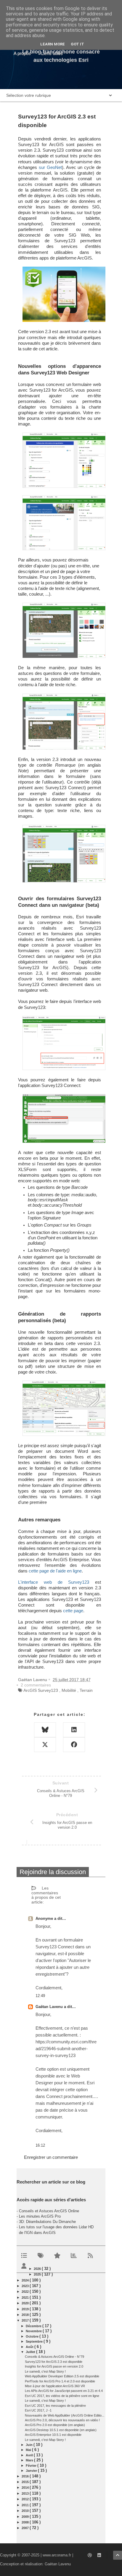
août (30, 2347)
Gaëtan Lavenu (50, 2007)
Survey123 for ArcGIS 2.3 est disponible (54, 2362)
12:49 (40, 1996)
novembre (34, 2331)
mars (30, 2460)
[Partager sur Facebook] (74, 1745)
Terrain (86, 1690)
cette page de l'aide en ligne (55, 1571)
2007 (26, 2528)
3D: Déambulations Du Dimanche (47, 2222)
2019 (26, 2309)
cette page (73, 1611)
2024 (26, 2280)
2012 (26, 2499)
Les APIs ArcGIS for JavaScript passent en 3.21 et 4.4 (64, 2391)
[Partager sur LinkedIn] (74, 1730)
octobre (33, 2336)
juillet (31, 2352)
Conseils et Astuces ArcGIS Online (49, 2211)
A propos (22, 53)
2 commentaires (36, 1685)
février (32, 2466)
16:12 (40, 2145)
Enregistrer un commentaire (51, 2157)
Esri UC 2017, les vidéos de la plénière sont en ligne (62, 2396)
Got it (77, 44)
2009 (26, 2517)
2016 (26, 2476)
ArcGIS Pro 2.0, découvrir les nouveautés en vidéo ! (62, 2420)
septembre (35, 2341)
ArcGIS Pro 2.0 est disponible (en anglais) (55, 2425)
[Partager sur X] (45, 1745)
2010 (26, 2511)
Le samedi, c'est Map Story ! (45, 2371)
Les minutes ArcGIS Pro (40, 2216)
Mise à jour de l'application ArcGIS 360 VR (55, 2386)
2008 (26, 2522)
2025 (38, 2274)
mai (29, 2450)
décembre (34, 2326)
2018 (26, 2315)
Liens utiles (52, 53)
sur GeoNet (50, 167)
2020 (26, 2303)
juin (30, 2445)
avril (30, 2455)
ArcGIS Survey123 (41, 1690)
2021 (26, 2297)
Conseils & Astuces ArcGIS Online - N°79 (54, 2357)
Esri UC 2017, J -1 (38, 2410)
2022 (26, 2292)
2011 (26, 2505)
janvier (32, 2471)
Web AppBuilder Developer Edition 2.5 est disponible (62, 2376)
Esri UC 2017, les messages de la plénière (55, 2406)
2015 (26, 2482)
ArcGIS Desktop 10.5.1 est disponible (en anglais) (61, 2430)
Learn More (53, 44)
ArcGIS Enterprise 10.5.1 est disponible (53, 2435)
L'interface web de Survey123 (54, 1582)
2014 (26, 2488)
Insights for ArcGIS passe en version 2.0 (54, 2366)
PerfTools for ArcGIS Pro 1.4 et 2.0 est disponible (60, 2381)
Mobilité (69, 1690)
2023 (26, 2286)
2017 (26, 2320)
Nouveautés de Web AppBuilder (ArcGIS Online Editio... (65, 2415)
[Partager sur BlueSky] (45, 1730)
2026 (38, 2269)
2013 (26, 2493)
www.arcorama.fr (57, 2555)
